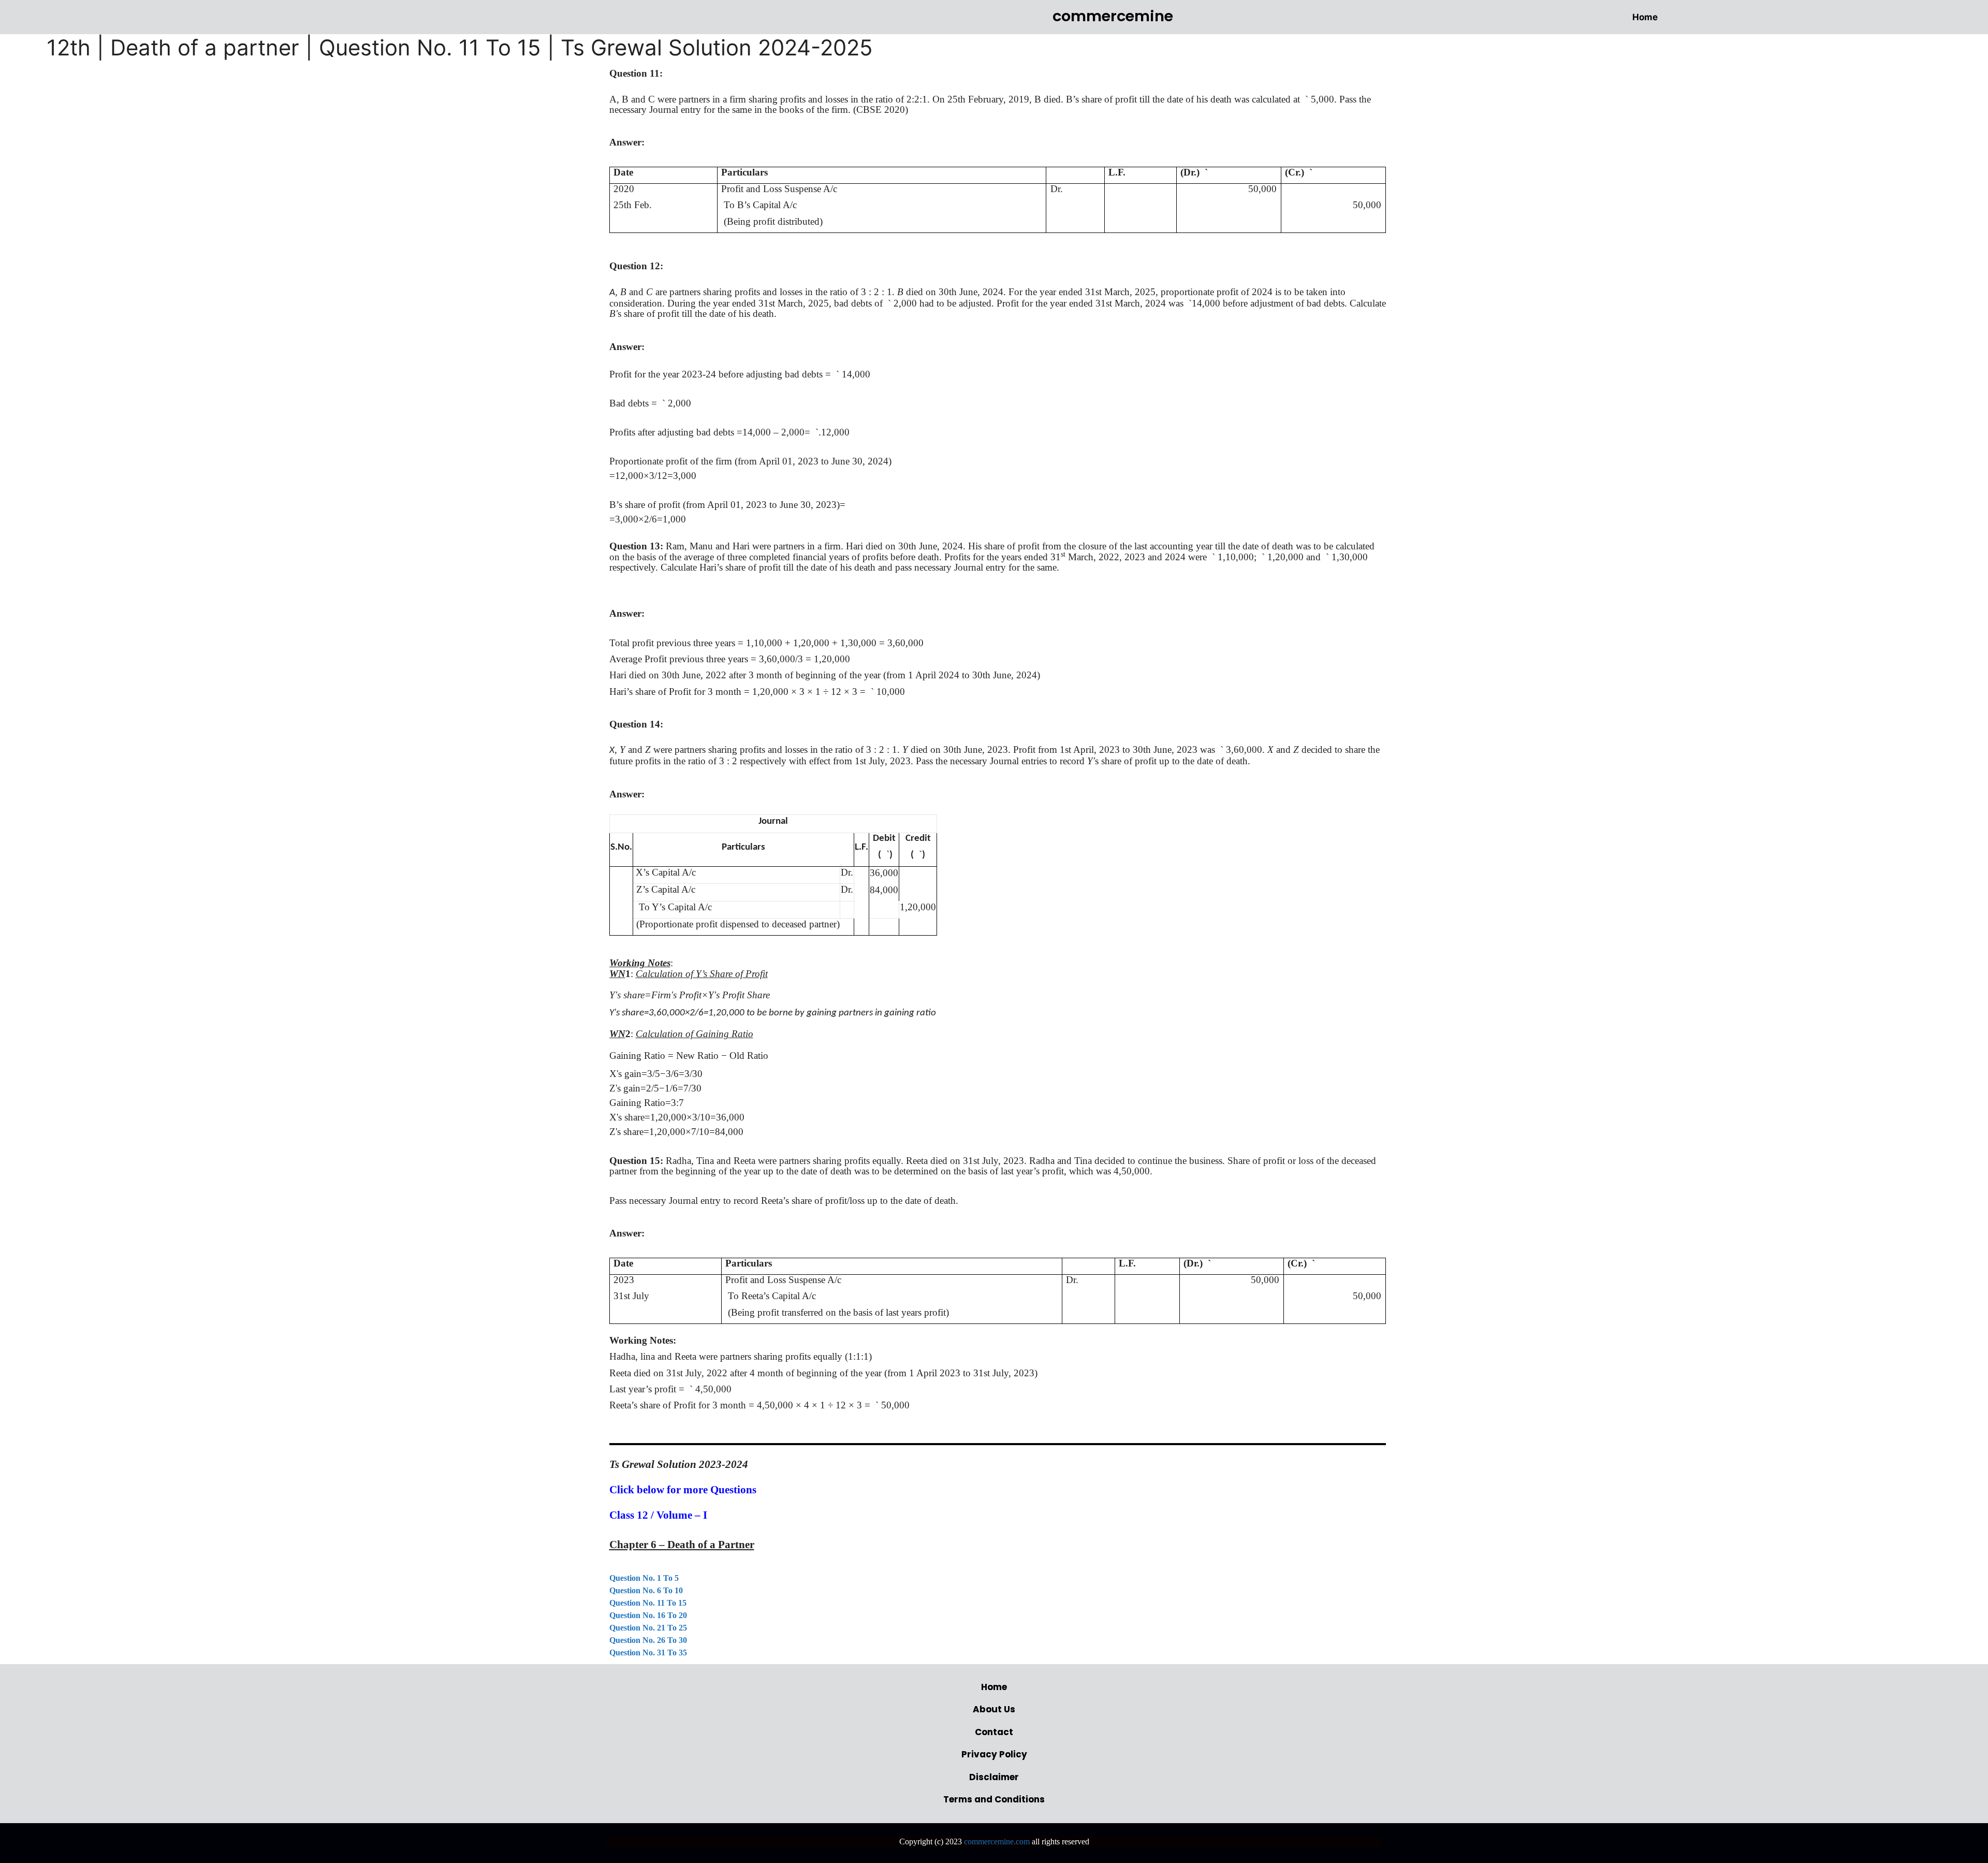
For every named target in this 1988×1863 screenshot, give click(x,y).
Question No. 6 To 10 (646, 1590)
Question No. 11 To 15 (648, 1603)
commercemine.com (997, 1842)
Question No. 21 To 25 (648, 1628)
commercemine (1113, 16)
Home (1645, 17)
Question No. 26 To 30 (648, 1640)
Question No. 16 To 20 (648, 1615)
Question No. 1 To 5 (644, 1578)
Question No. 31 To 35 (648, 1653)
